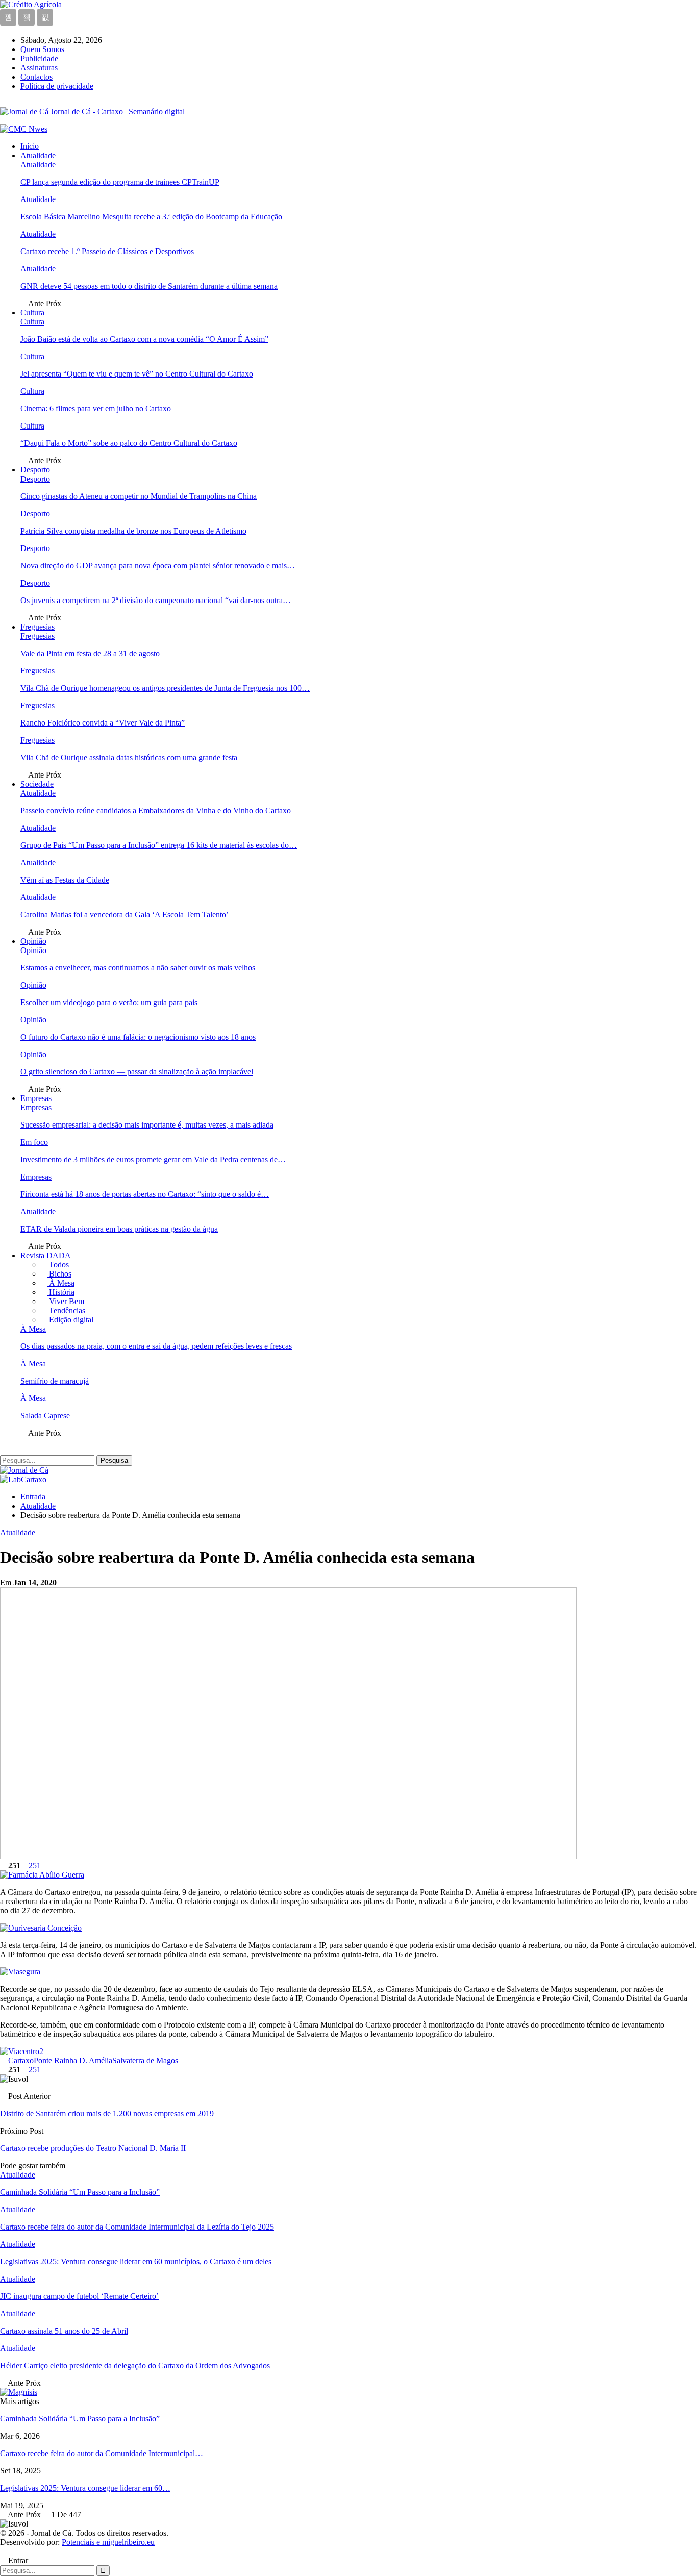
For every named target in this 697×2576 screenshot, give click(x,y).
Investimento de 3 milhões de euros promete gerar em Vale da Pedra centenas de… (153, 1159)
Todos (58, 1265)
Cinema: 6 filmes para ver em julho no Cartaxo (96, 408)
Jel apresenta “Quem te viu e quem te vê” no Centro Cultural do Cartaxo (137, 374)
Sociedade (37, 784)
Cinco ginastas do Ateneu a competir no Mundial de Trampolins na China (139, 496)
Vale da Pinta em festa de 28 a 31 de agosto (90, 653)
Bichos (59, 1274)
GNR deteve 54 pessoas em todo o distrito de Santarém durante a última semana (149, 286)
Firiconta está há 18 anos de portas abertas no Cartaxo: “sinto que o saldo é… (145, 1194)
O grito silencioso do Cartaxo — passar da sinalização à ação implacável (137, 1072)
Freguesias (38, 627)
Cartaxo (21, 2060)
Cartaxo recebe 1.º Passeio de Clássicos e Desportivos (107, 251)
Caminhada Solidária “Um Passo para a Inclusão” (80, 2419)
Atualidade (38, 155)
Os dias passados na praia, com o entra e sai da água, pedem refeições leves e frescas (156, 1346)
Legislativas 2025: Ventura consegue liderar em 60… (85, 2488)
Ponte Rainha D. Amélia (73, 2060)
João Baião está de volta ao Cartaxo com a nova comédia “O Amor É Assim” (144, 339)
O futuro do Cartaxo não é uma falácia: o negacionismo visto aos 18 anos (138, 1037)
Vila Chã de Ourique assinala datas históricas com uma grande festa (129, 757)
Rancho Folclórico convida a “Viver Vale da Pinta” (103, 723)
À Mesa (61, 1283)
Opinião (33, 941)
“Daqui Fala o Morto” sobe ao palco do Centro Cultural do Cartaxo (129, 443)
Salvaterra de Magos (145, 2060)
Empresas (36, 1098)
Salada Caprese (45, 1416)
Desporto (35, 470)
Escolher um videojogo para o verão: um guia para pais (109, 1002)
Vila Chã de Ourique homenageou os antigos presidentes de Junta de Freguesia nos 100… (165, 688)
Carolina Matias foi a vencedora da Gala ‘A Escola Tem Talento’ (125, 915)
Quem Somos (42, 49)
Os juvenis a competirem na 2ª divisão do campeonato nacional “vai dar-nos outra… (156, 600)
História (61, 1292)
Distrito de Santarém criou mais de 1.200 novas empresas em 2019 (107, 2114)
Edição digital (70, 1320)
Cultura (32, 312)
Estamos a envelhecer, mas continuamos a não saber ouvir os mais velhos (138, 968)
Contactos (36, 77)
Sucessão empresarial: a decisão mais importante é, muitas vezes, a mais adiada (147, 1125)
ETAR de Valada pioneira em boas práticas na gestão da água (119, 1229)
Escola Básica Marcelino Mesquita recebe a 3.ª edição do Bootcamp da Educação (151, 217)
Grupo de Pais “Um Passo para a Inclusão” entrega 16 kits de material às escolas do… (159, 845)
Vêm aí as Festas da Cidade (65, 880)
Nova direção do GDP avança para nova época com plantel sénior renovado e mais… (158, 566)
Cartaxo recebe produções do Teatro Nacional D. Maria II (93, 2148)
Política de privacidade (57, 86)
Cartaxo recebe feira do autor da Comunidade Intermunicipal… (102, 2453)
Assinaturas (39, 68)
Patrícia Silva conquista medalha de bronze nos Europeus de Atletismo (133, 531)
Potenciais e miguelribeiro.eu (108, 2542)
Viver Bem (66, 1301)
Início (30, 146)
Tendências (66, 1310)
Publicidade (39, 58)
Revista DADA (46, 1255)
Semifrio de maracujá (55, 1381)
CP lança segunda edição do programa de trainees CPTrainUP (120, 182)
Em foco (34, 1142)
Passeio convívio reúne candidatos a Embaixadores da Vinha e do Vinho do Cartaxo (156, 810)
